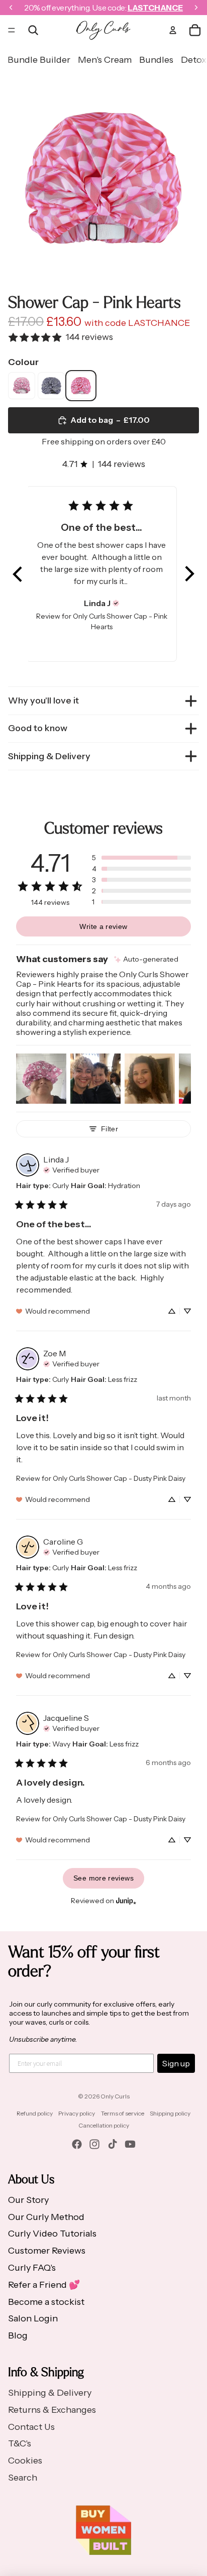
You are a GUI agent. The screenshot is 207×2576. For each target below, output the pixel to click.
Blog (18, 2335)
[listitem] (22, 386)
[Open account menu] (173, 30)
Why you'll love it (43, 700)
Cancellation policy (104, 2125)
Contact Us (31, 2427)
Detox (194, 60)
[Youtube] (130, 2144)
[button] (18, 574)
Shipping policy (170, 2113)
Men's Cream (105, 60)
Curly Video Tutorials (52, 2234)
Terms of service (123, 2113)
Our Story (28, 2200)
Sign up (176, 2063)
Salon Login (33, 2318)
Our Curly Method (46, 2217)
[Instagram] (94, 2144)
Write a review (103, 926)
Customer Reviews (47, 2251)
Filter (110, 1129)
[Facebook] (77, 2144)
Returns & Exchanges (52, 2410)
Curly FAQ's (32, 2268)
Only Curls (115, 2096)
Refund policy (35, 2113)
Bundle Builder (39, 60)
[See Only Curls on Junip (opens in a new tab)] (126, 1901)
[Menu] (12, 30)
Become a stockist (46, 2302)
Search (23, 2478)
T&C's (20, 2443)
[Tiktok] (113, 2144)
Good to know (38, 728)
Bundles (156, 60)
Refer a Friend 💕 (44, 2285)
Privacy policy (77, 2113)
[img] (116, 603)
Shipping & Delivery (49, 756)
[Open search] (33, 30)
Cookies (25, 2461)
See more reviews (103, 1878)
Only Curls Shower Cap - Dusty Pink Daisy (119, 1478)
